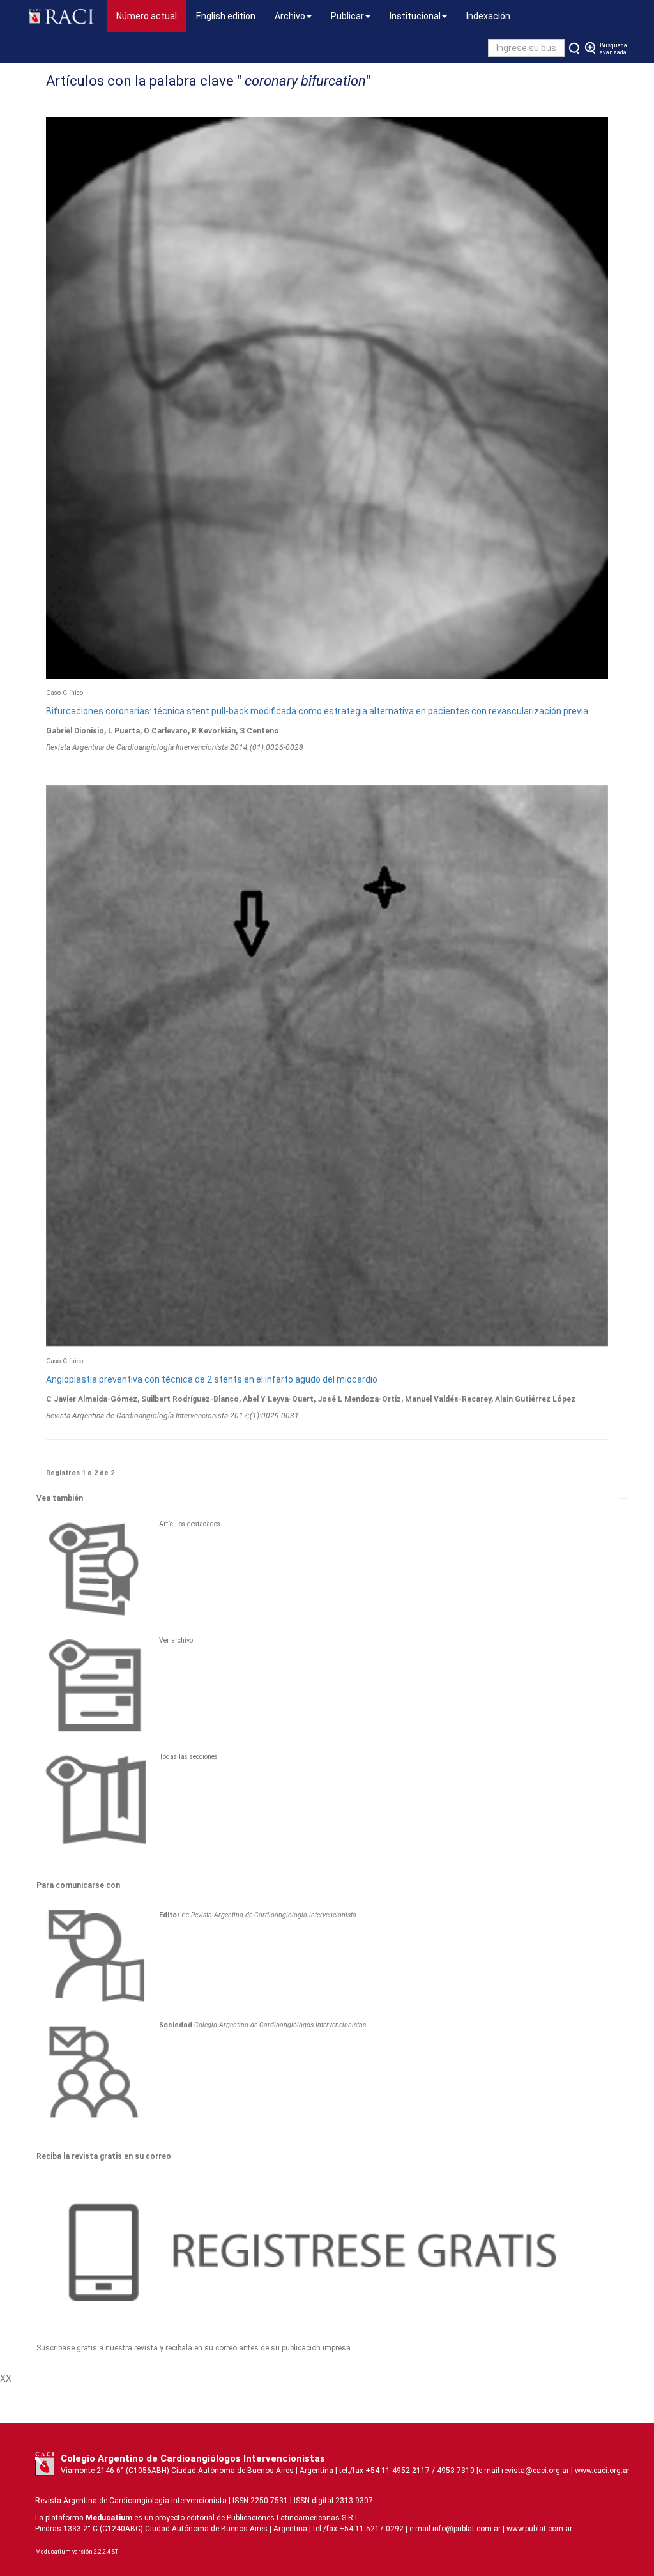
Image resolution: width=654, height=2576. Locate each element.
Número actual (151, 16)
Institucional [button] (415, 16)
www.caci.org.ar (602, 2471)
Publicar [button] (347, 16)
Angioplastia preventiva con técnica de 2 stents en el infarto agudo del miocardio (212, 1379)
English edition (226, 16)
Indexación (488, 16)
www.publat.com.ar (538, 2529)
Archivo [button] (290, 16)
